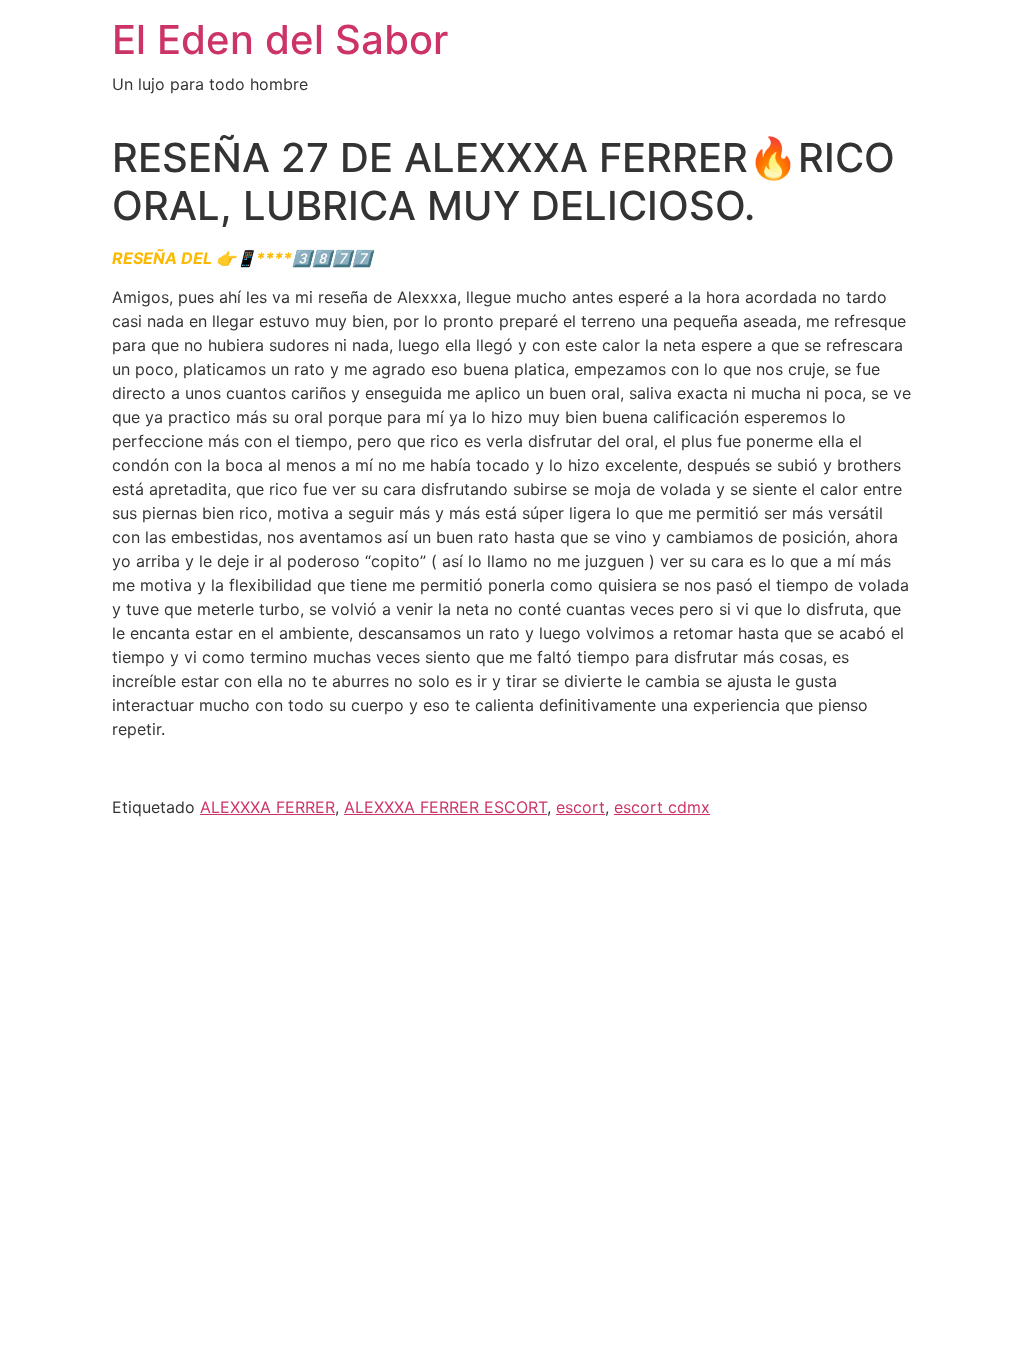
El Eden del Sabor (280, 39)
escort (580, 807)
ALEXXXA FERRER (267, 807)
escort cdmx (662, 807)
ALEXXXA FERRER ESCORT (445, 807)
